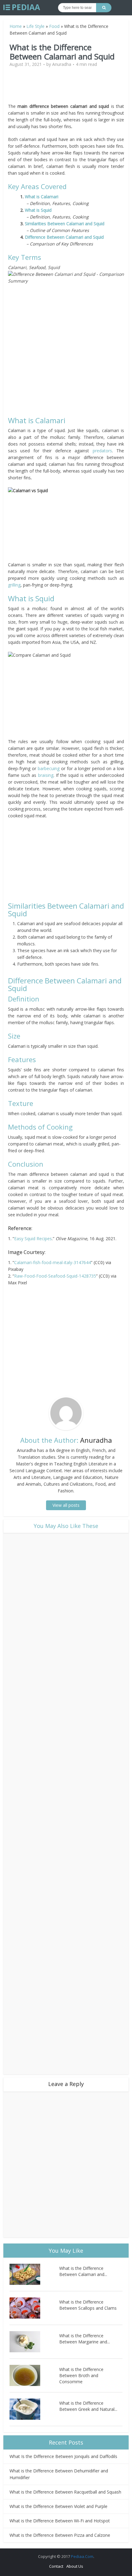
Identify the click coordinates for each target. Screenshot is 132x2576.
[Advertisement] (66, 88)
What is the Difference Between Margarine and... (85, 2339)
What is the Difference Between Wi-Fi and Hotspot (60, 2521)
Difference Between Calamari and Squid (64, 237)
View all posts (66, 1505)
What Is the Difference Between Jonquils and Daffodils (63, 2456)
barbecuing (49, 768)
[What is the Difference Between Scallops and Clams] (34, 2308)
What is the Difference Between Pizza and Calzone (60, 2535)
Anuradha (62, 64)
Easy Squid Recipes (33, 1239)
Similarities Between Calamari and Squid (65, 224)
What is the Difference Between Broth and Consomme (81, 2375)
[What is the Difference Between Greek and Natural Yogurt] (34, 2409)
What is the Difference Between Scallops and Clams (88, 2305)
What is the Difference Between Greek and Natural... (88, 2406)
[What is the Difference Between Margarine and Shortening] (34, 2342)
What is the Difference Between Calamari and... (83, 2271)
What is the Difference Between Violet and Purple (58, 2506)
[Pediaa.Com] (22, 7)
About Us (75, 2566)
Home (16, 26)
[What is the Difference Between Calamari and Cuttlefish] (34, 2274)
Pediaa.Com (82, 2556)
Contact (56, 2566)
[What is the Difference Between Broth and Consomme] (34, 2375)
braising (46, 775)
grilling (14, 585)
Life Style (35, 26)
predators (102, 451)
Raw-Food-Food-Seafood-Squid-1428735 (55, 1276)
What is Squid (38, 210)
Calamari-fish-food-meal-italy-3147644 (52, 1262)
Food (54, 26)
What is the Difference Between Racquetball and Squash (65, 2492)
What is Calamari (42, 197)
